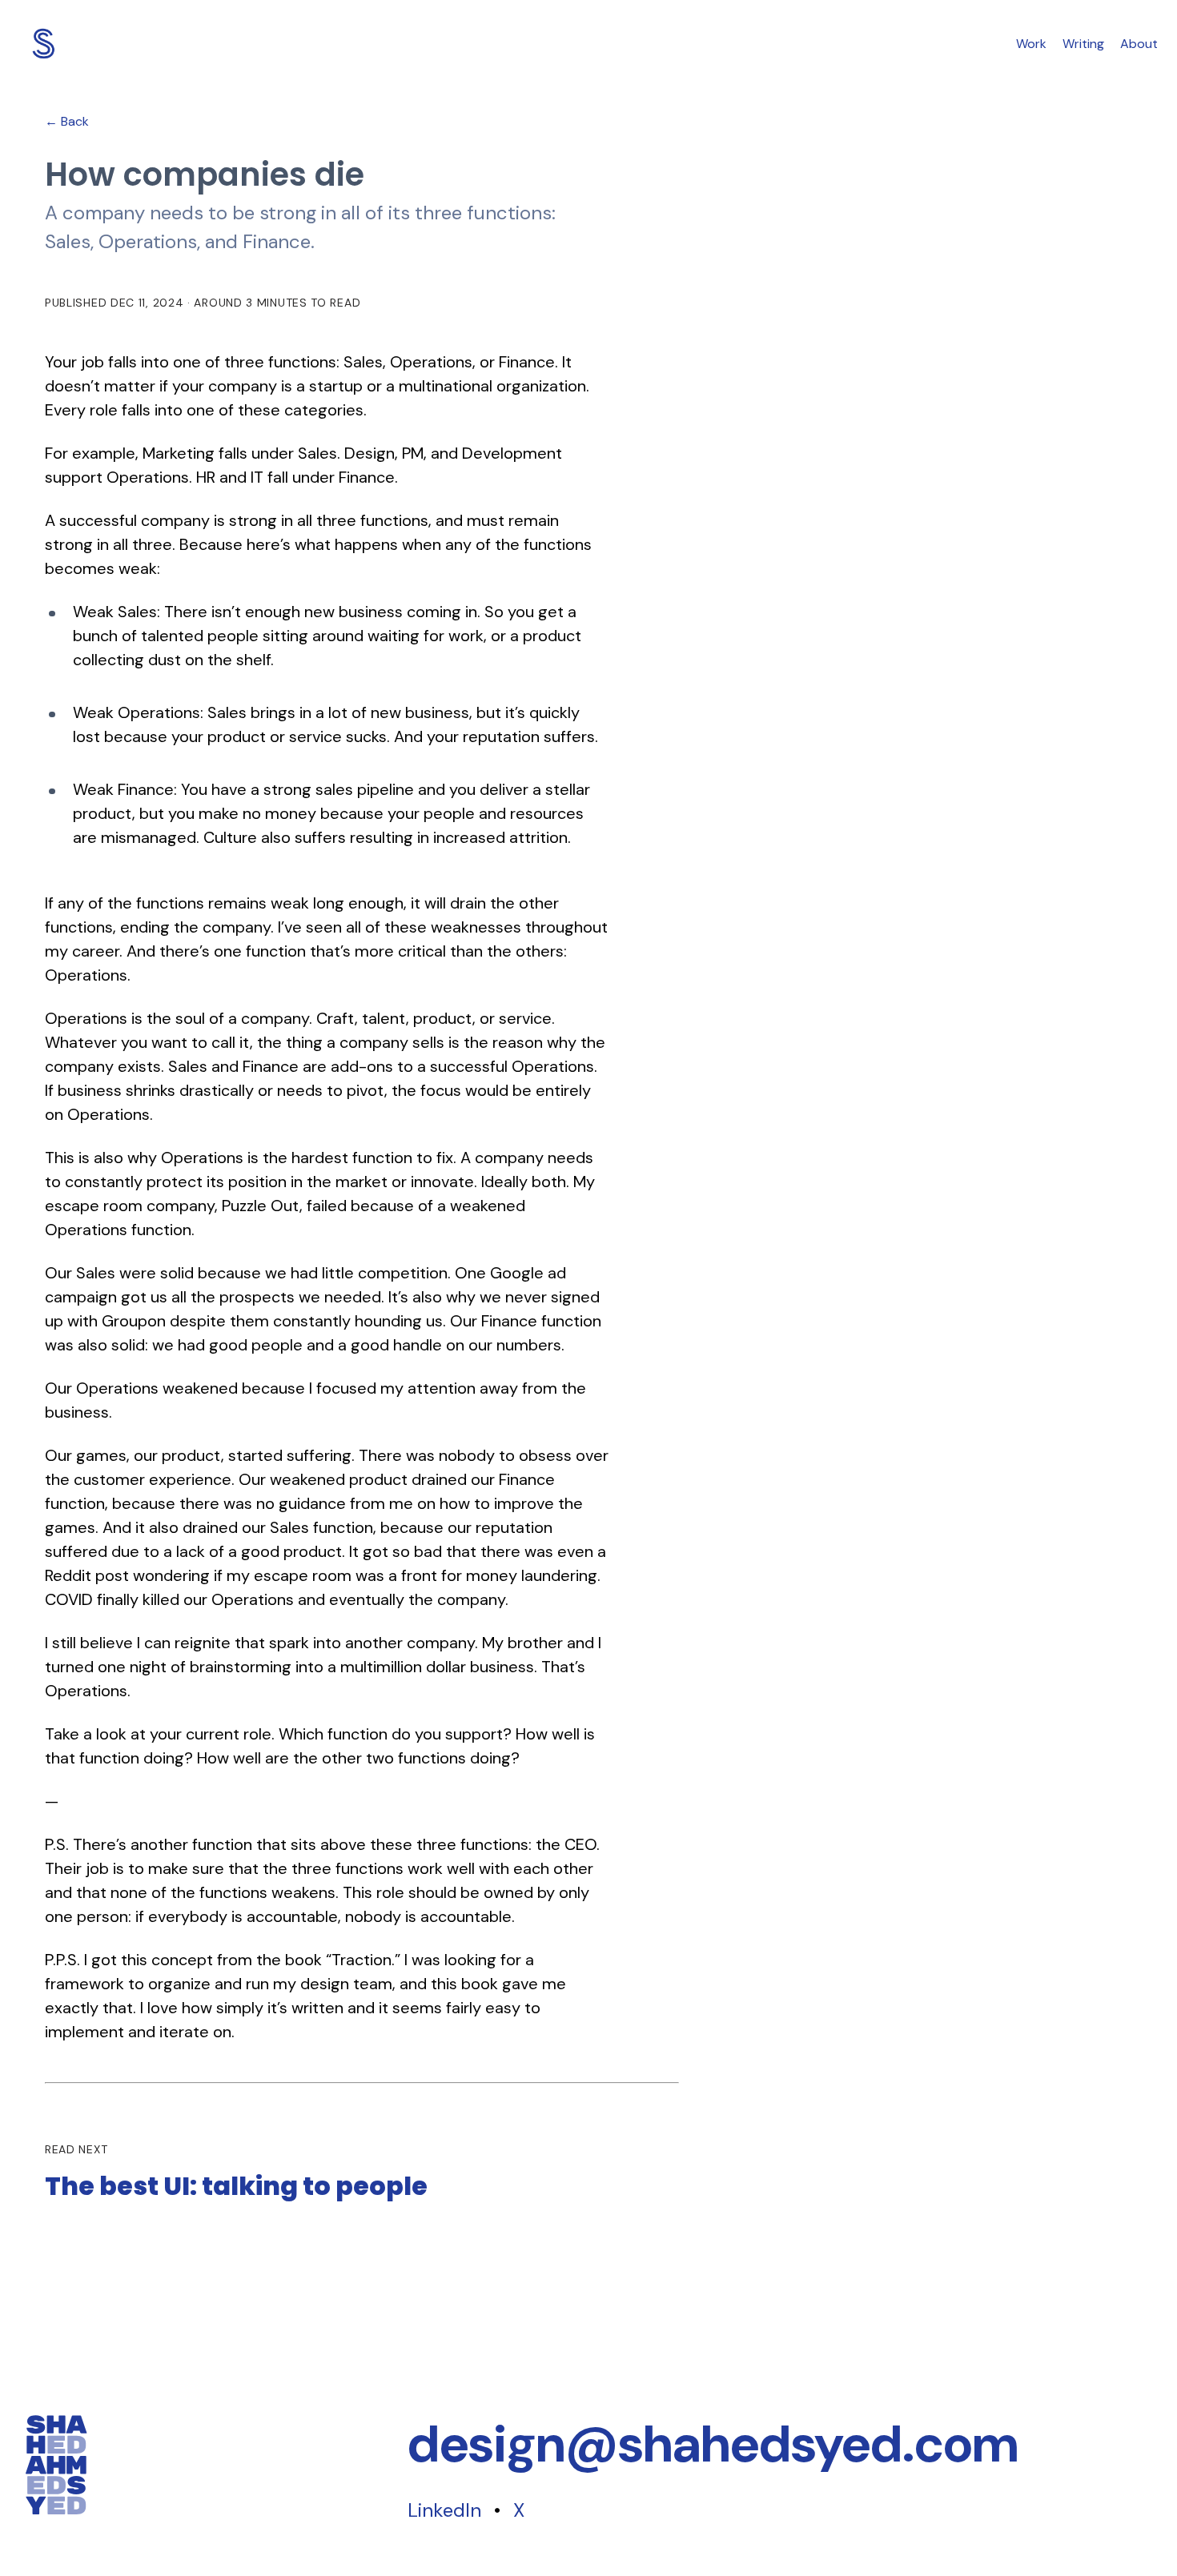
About (1139, 44)
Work (1031, 44)
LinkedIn (444, 2510)
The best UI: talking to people (236, 2186)
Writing (1083, 44)
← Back (67, 121)
